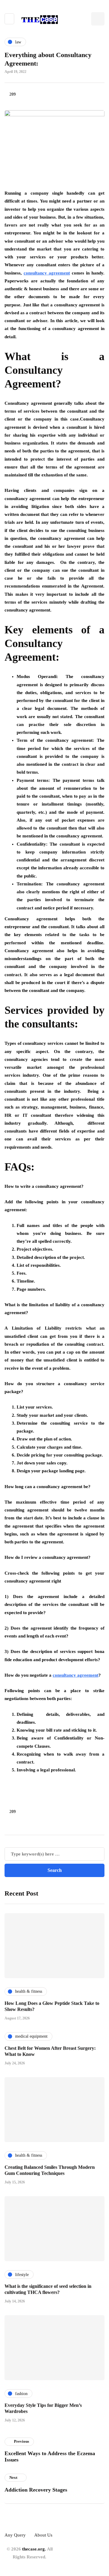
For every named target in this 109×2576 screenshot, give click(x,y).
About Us (43, 2535)
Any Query (15, 2535)
